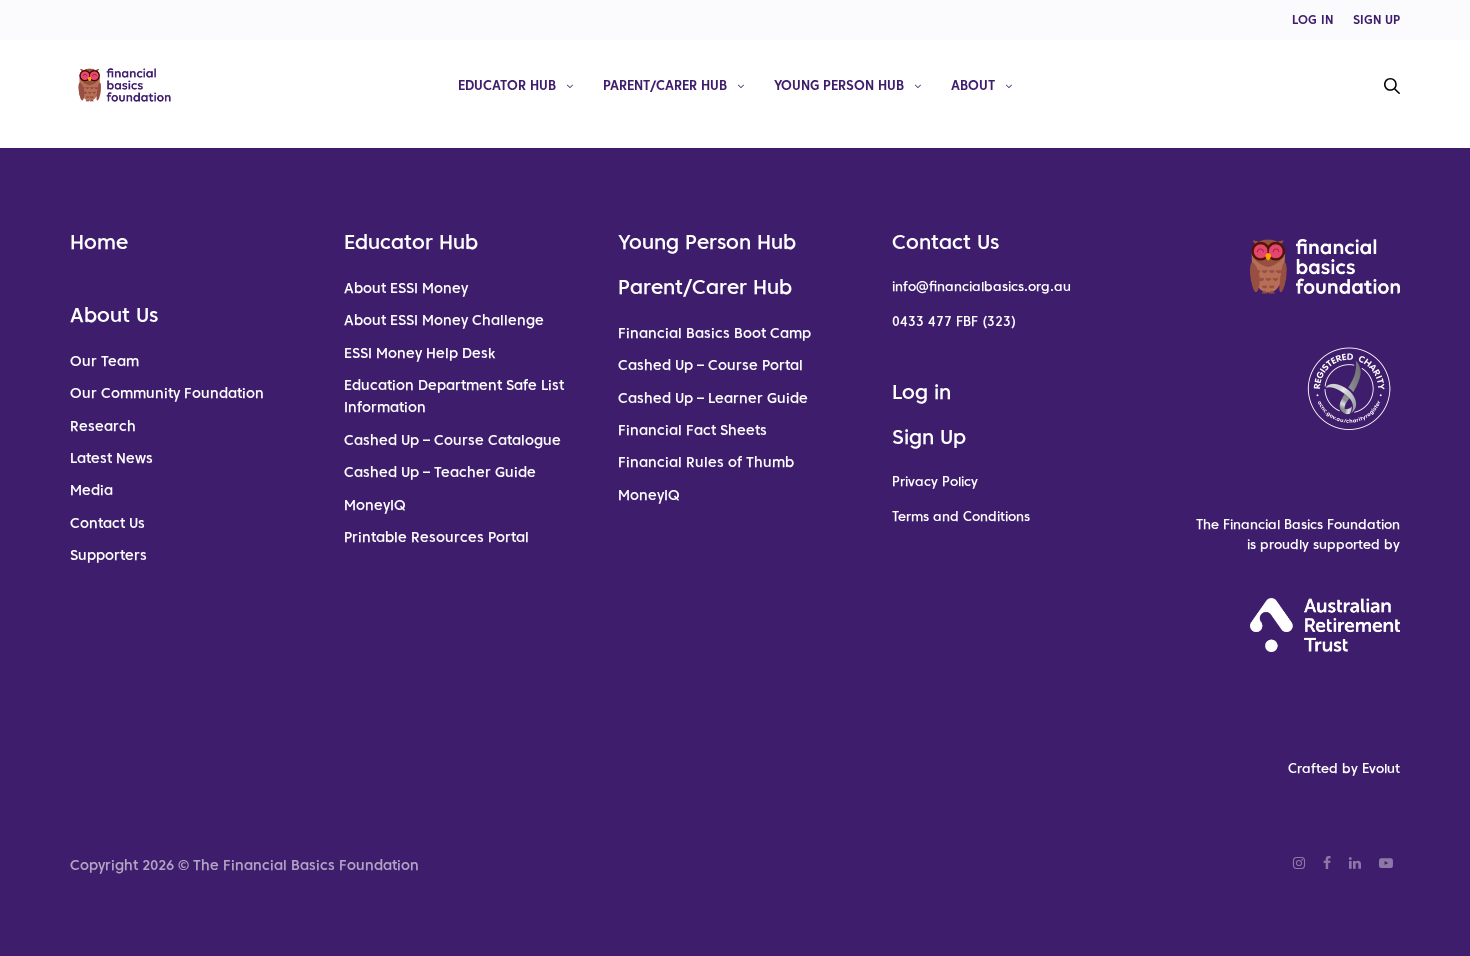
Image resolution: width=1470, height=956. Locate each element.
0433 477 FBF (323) (954, 321)
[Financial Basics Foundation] (124, 85)
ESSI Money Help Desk (419, 353)
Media (91, 490)
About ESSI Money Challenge (444, 320)
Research (103, 426)
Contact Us (107, 523)
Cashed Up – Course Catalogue (452, 440)
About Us (114, 315)
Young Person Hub (839, 84)
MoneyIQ (375, 505)
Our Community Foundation (167, 393)
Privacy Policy (935, 481)
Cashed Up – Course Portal (710, 365)
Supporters (108, 555)
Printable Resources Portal (436, 537)
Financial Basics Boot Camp (714, 333)
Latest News (111, 458)
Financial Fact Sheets (692, 430)
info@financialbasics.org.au (981, 286)
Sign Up (929, 437)
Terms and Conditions (961, 516)
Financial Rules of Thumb (706, 462)
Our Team (104, 361)
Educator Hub (507, 84)
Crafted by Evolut (1344, 768)
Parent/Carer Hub (665, 84)
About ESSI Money (406, 288)
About (973, 84)
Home (99, 242)
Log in (921, 392)
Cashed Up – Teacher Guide (440, 472)
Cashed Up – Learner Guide (713, 398)
